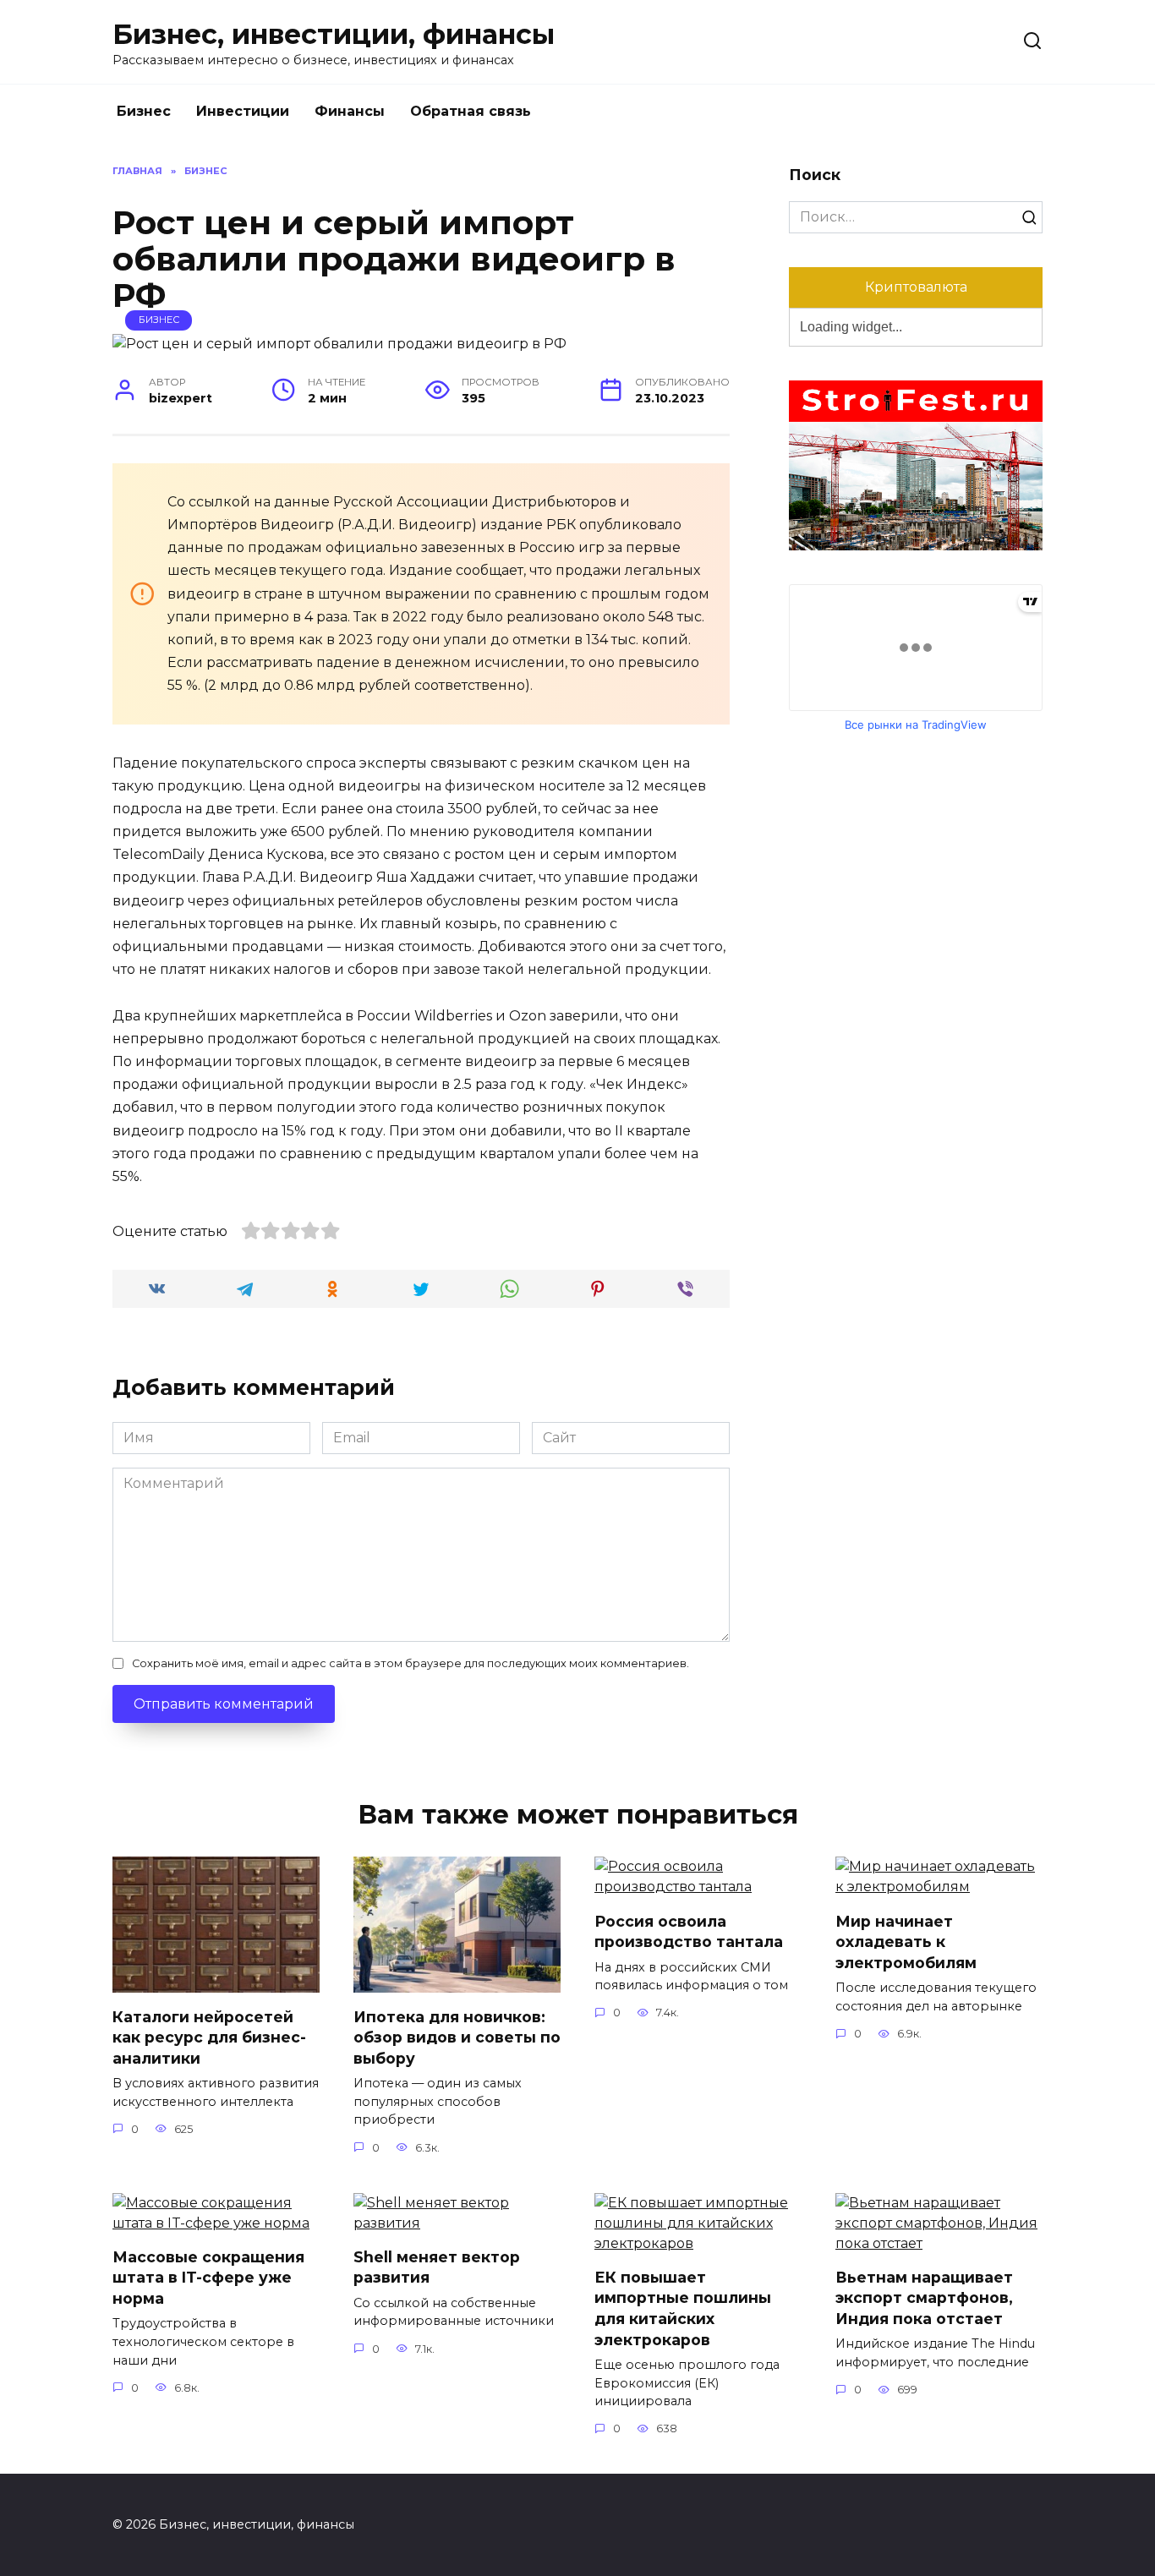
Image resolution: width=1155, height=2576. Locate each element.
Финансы (350, 111)
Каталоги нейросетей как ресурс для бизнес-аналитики (209, 2037)
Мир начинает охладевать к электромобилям (906, 1941)
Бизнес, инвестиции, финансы (334, 34)
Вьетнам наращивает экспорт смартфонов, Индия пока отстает (924, 2298)
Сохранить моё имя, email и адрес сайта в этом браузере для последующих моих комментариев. (411, 1663)
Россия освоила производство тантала (689, 1931)
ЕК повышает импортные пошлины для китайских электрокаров (683, 2308)
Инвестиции (243, 111)
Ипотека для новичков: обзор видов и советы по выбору (457, 2037)
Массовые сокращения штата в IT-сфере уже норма (208, 2278)
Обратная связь (471, 111)
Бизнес (144, 111)
